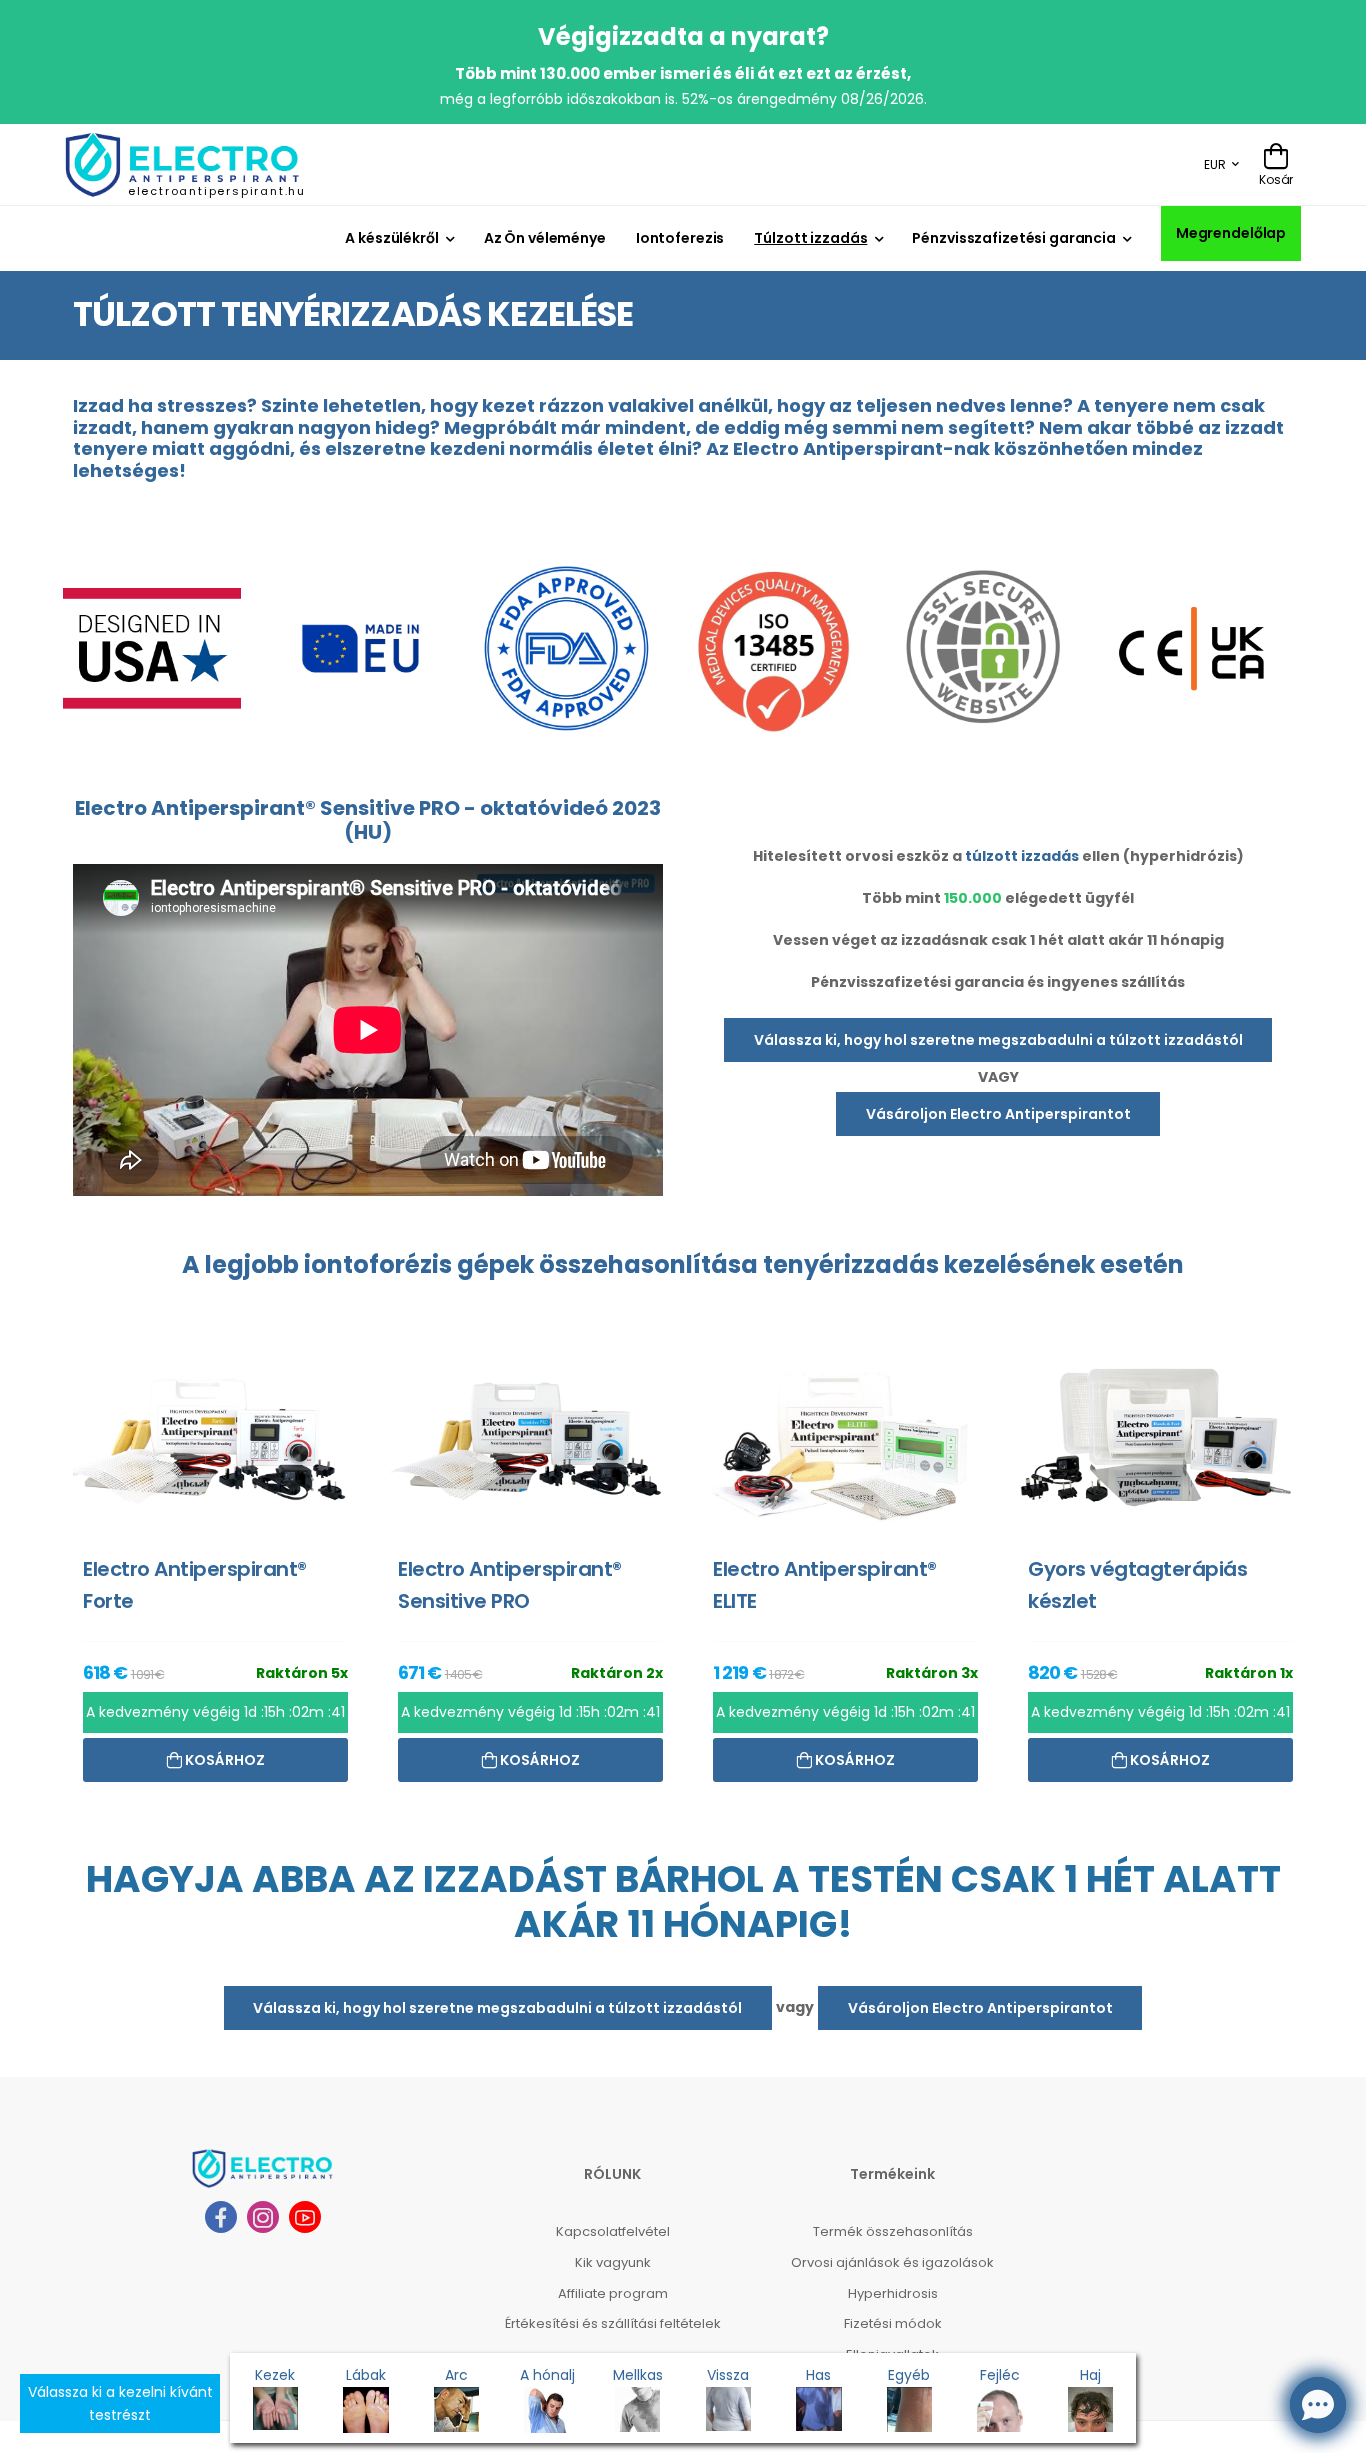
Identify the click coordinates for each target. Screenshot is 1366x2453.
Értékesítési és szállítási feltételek (613, 2346)
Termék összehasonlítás (893, 2254)
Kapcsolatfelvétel (613, 2254)
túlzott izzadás (1022, 856)
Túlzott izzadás (810, 238)
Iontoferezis (680, 238)
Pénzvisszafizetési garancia (1014, 238)
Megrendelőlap (1231, 233)
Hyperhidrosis (893, 2315)
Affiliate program (613, 2315)
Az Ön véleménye (545, 238)
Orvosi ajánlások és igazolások (892, 2284)
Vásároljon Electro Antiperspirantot (998, 1114)
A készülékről (391, 238)
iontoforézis (378, 1264)
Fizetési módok (893, 2346)
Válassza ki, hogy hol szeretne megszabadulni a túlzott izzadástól (998, 1040)
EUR (1215, 164)
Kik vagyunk (613, 2284)
